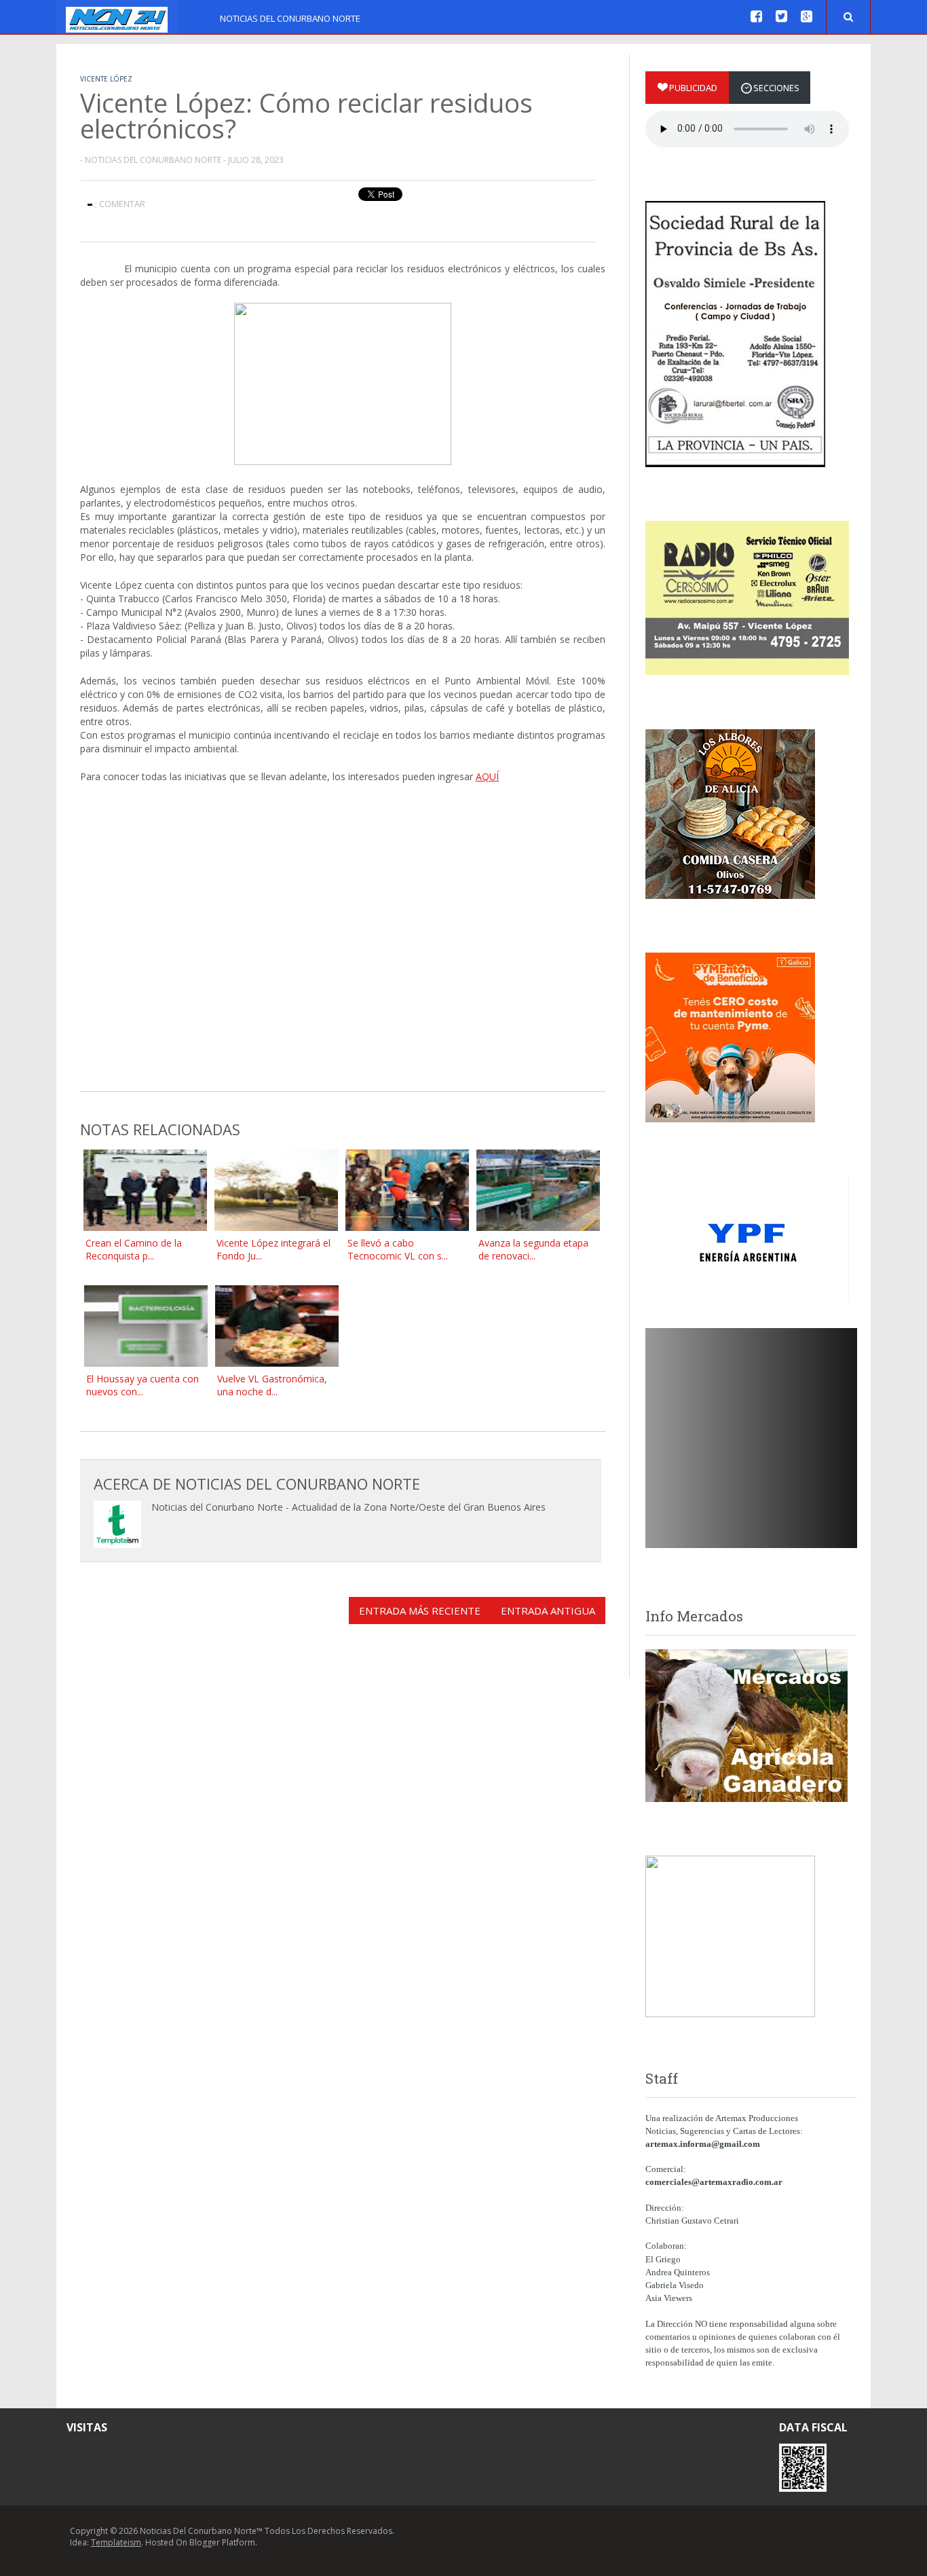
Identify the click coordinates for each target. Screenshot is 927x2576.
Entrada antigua (548, 1611)
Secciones (776, 88)
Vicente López (106, 79)
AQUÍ (487, 776)
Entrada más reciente (420, 1611)
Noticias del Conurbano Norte (290, 18)
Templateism (116, 2542)
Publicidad (693, 88)
